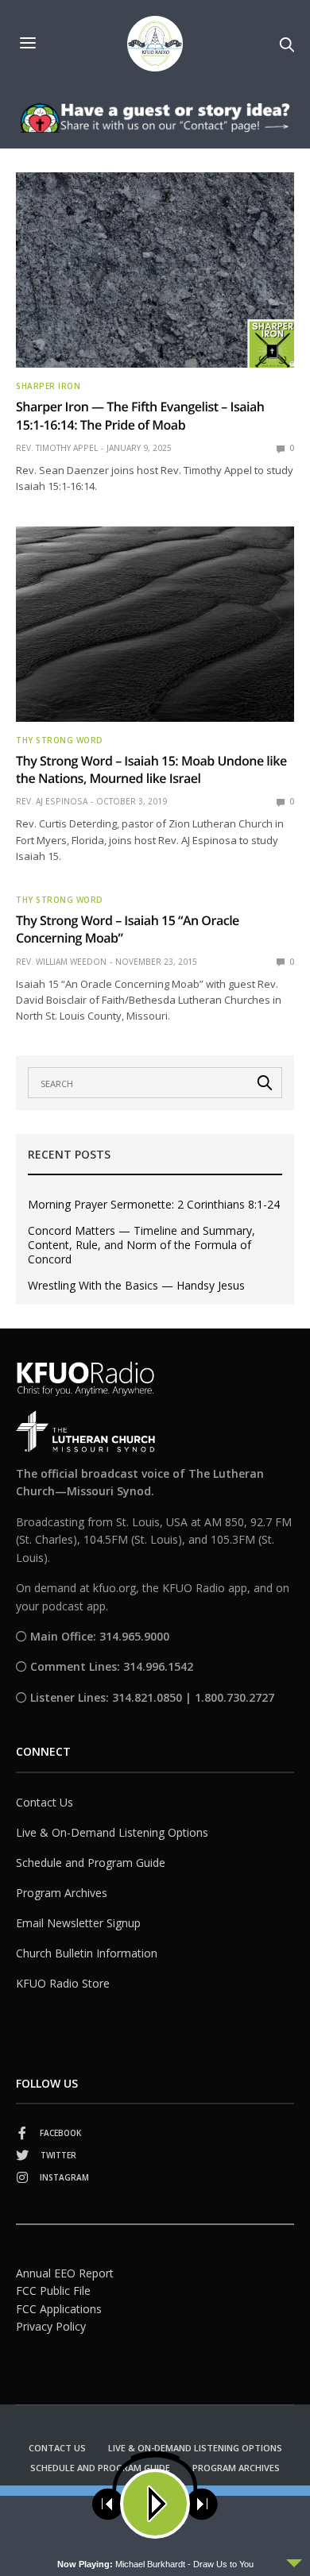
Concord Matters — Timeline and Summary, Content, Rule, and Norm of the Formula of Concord (141, 1245)
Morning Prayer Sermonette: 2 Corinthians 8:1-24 (154, 1205)
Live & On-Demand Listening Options (112, 1832)
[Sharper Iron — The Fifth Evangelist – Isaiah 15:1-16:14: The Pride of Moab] (155, 270)
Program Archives (62, 1893)
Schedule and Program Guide (91, 1863)
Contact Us (45, 1802)
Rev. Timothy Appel (57, 448)
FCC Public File (53, 2291)
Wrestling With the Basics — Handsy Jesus (136, 1286)
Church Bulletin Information (87, 1953)
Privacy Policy (51, 2326)
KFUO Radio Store (63, 1983)
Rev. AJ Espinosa (52, 801)
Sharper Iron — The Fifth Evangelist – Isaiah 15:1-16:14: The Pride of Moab (140, 415)
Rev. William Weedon (61, 962)
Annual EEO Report (65, 2273)
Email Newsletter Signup (78, 1923)
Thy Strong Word (60, 740)
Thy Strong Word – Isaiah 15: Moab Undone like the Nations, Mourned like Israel (151, 769)
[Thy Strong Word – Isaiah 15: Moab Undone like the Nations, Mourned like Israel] (155, 624)
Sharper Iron (48, 386)
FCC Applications (59, 2309)
